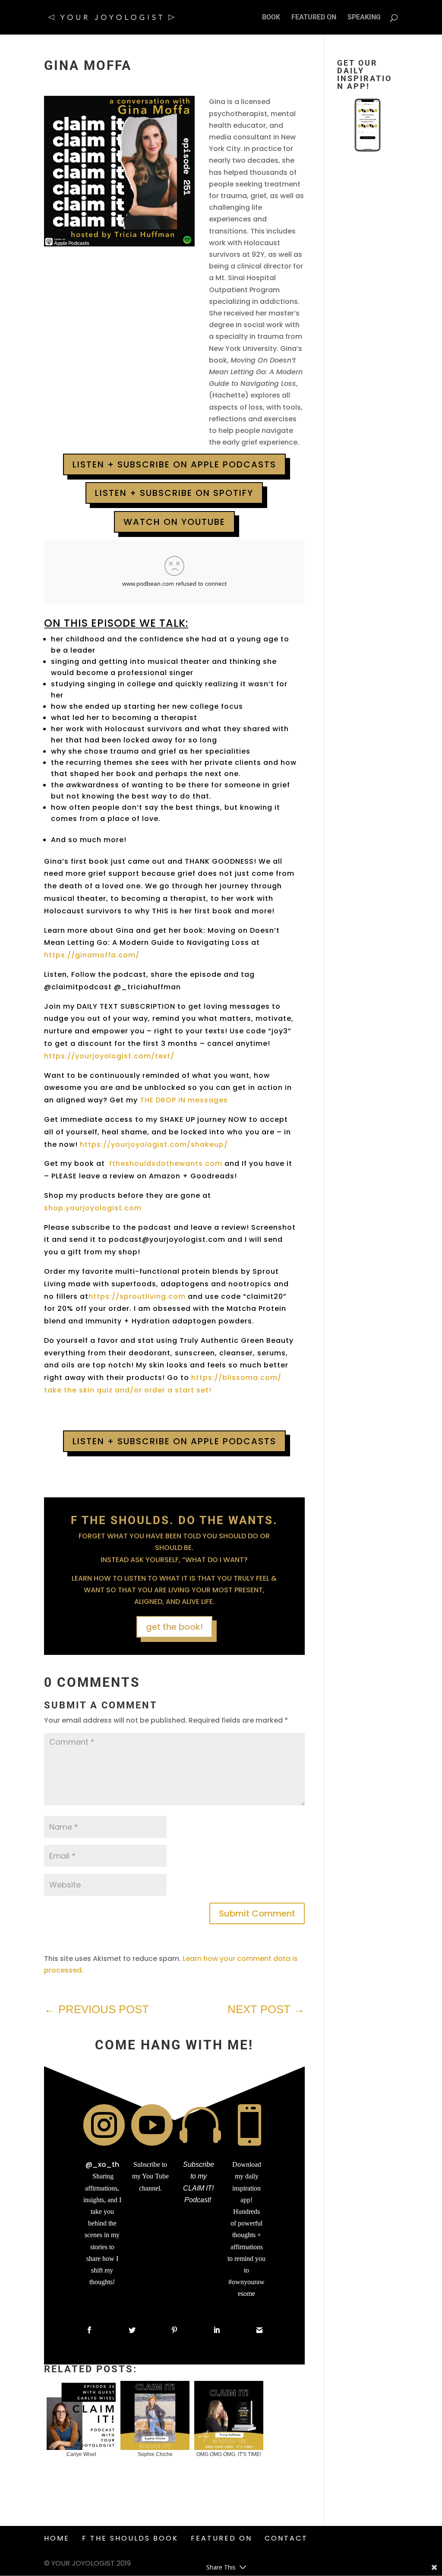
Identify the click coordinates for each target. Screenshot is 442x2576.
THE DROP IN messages (185, 1100)
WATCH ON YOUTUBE (174, 522)
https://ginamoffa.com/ (92, 955)
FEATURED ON (314, 18)
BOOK (271, 18)
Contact (286, 2538)
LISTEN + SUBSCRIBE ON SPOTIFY (174, 493)
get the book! (174, 1627)
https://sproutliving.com (137, 1296)
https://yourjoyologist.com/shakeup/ (154, 1144)
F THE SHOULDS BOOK (130, 2538)
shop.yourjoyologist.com (93, 1208)
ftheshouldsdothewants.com (167, 1163)
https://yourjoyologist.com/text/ (109, 1056)
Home (57, 2538)
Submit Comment (257, 1913)
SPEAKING (364, 18)
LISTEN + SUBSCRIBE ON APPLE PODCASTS (174, 464)
